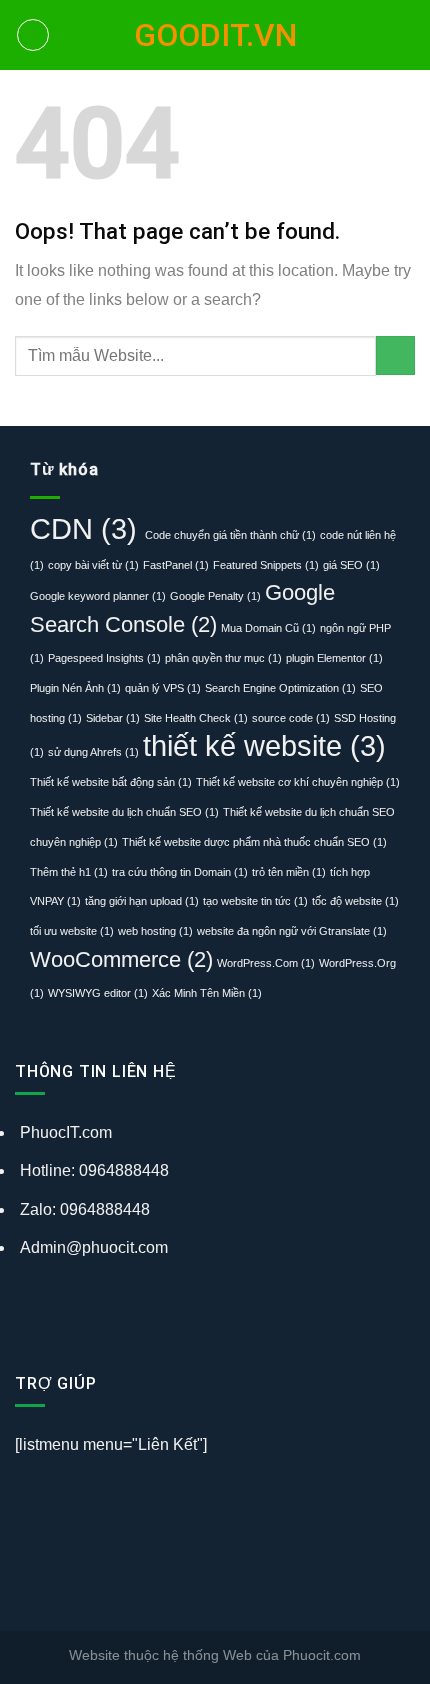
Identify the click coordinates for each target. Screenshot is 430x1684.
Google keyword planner (98, 596)
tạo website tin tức (255, 901)
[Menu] (33, 35)
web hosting (155, 931)
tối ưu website (72, 931)
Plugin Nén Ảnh (75, 688)
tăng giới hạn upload (142, 901)
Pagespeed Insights (104, 658)
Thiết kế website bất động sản (111, 782)
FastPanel (176, 565)
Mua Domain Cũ (268, 628)
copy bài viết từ (93, 565)
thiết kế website (264, 745)
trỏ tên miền (289, 872)
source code (291, 718)
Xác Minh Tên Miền (207, 993)
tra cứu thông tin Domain (180, 872)
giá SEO (351, 565)
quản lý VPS (163, 688)
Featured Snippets (266, 565)
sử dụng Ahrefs (93, 752)
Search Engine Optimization (280, 688)
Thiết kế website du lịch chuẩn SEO (124, 812)
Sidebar (113, 718)
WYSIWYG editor (98, 993)
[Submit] (395, 355)
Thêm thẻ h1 (69, 872)
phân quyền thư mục (223, 658)
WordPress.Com (266, 963)
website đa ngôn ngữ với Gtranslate (292, 931)
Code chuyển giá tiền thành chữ (230, 535)
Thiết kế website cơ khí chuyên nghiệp (298, 782)
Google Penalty (215, 596)
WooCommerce (121, 959)
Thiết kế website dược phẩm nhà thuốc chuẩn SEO (254, 842)
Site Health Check (196, 718)
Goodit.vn (215, 35)
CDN (87, 528)
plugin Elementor (334, 658)
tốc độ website (355, 901)
